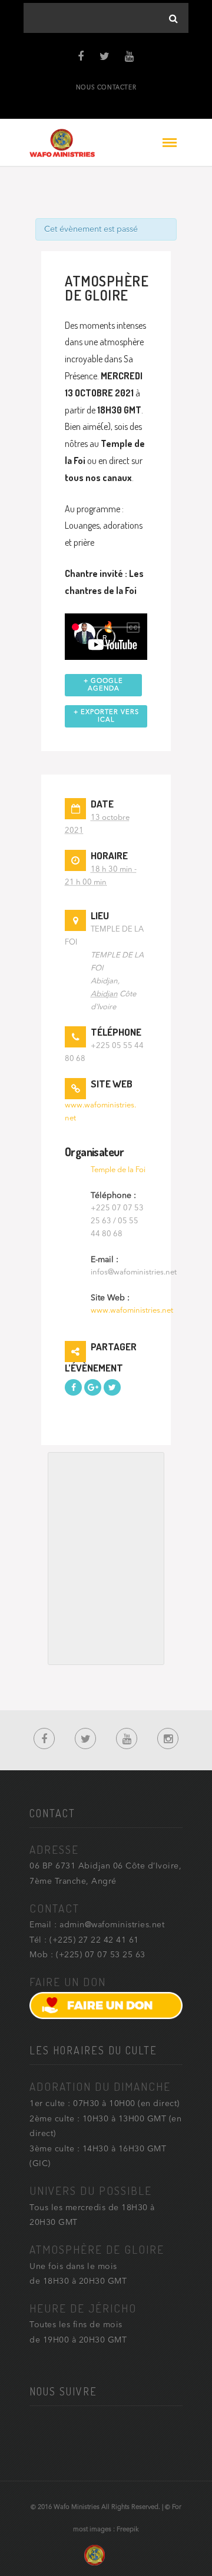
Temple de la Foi (118, 1170)
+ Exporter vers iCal (106, 716)
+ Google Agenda (103, 685)
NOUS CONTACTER (106, 88)
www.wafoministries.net (132, 1311)
